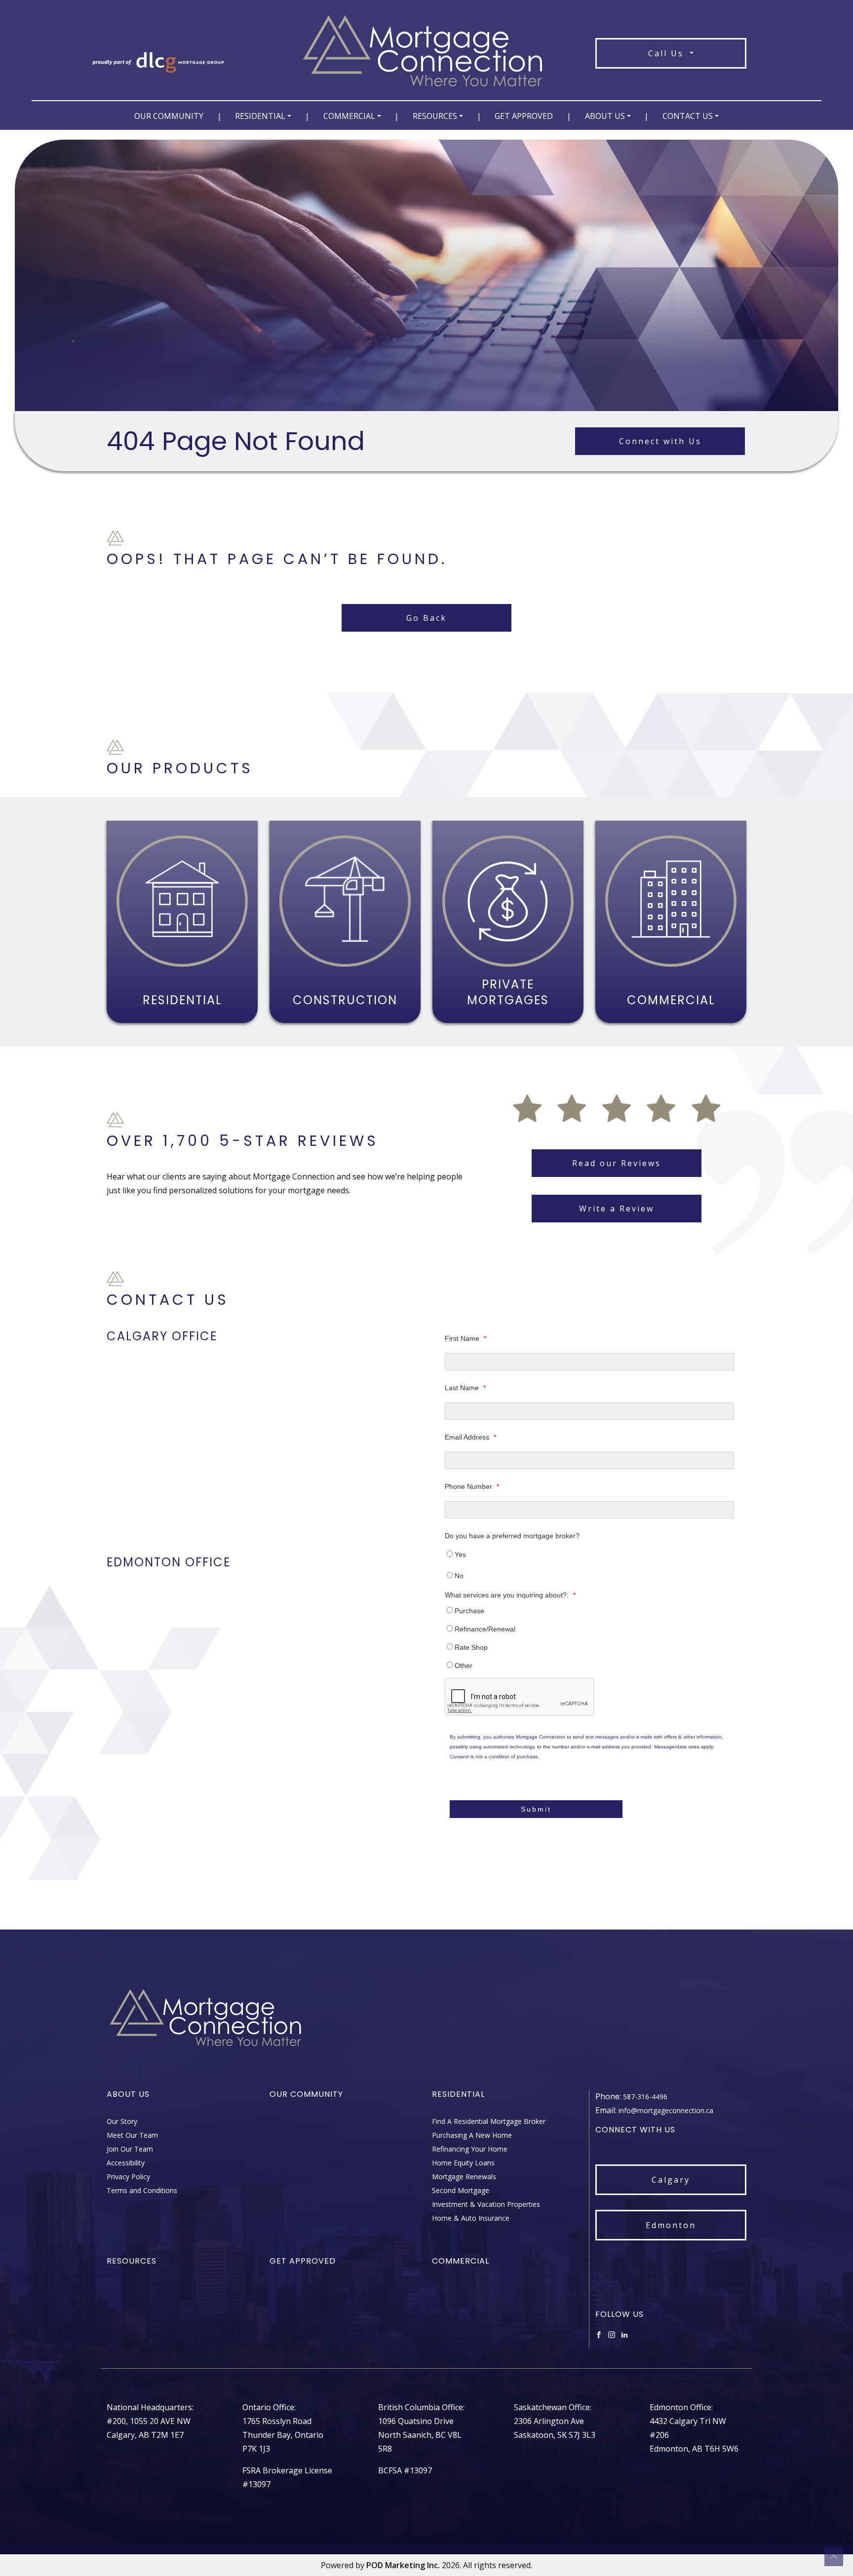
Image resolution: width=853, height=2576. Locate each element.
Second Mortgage (461, 2190)
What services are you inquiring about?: (510, 1595)
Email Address (470, 1437)
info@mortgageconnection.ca (666, 2110)
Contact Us (688, 116)
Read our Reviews (617, 1163)
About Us (605, 116)
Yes (460, 1554)
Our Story (122, 2121)
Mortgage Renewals (464, 2177)
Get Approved (524, 116)
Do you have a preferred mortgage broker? (512, 1536)
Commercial (349, 116)
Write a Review (617, 1209)
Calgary (671, 2180)
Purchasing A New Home (472, 2135)
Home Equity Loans (463, 2163)
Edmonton (671, 2225)
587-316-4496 (645, 2097)
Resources (435, 116)
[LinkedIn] (624, 2334)
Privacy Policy (128, 2177)
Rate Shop (471, 1647)
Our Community (169, 116)
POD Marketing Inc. (403, 2565)
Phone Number (472, 1486)
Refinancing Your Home (470, 2149)
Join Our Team (130, 2149)
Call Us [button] (668, 53)
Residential (260, 116)
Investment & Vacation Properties (486, 2204)
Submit (536, 1809)
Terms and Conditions (142, 2190)
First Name (465, 1338)
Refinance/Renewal (485, 1629)
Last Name (465, 1388)
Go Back (426, 618)
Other (464, 1666)
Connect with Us (660, 441)
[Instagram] (612, 2334)
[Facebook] (599, 2334)
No (459, 1576)
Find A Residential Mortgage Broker (489, 2121)
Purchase (469, 1611)
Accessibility (126, 2163)
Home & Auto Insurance (471, 2218)
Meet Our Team (132, 2135)
